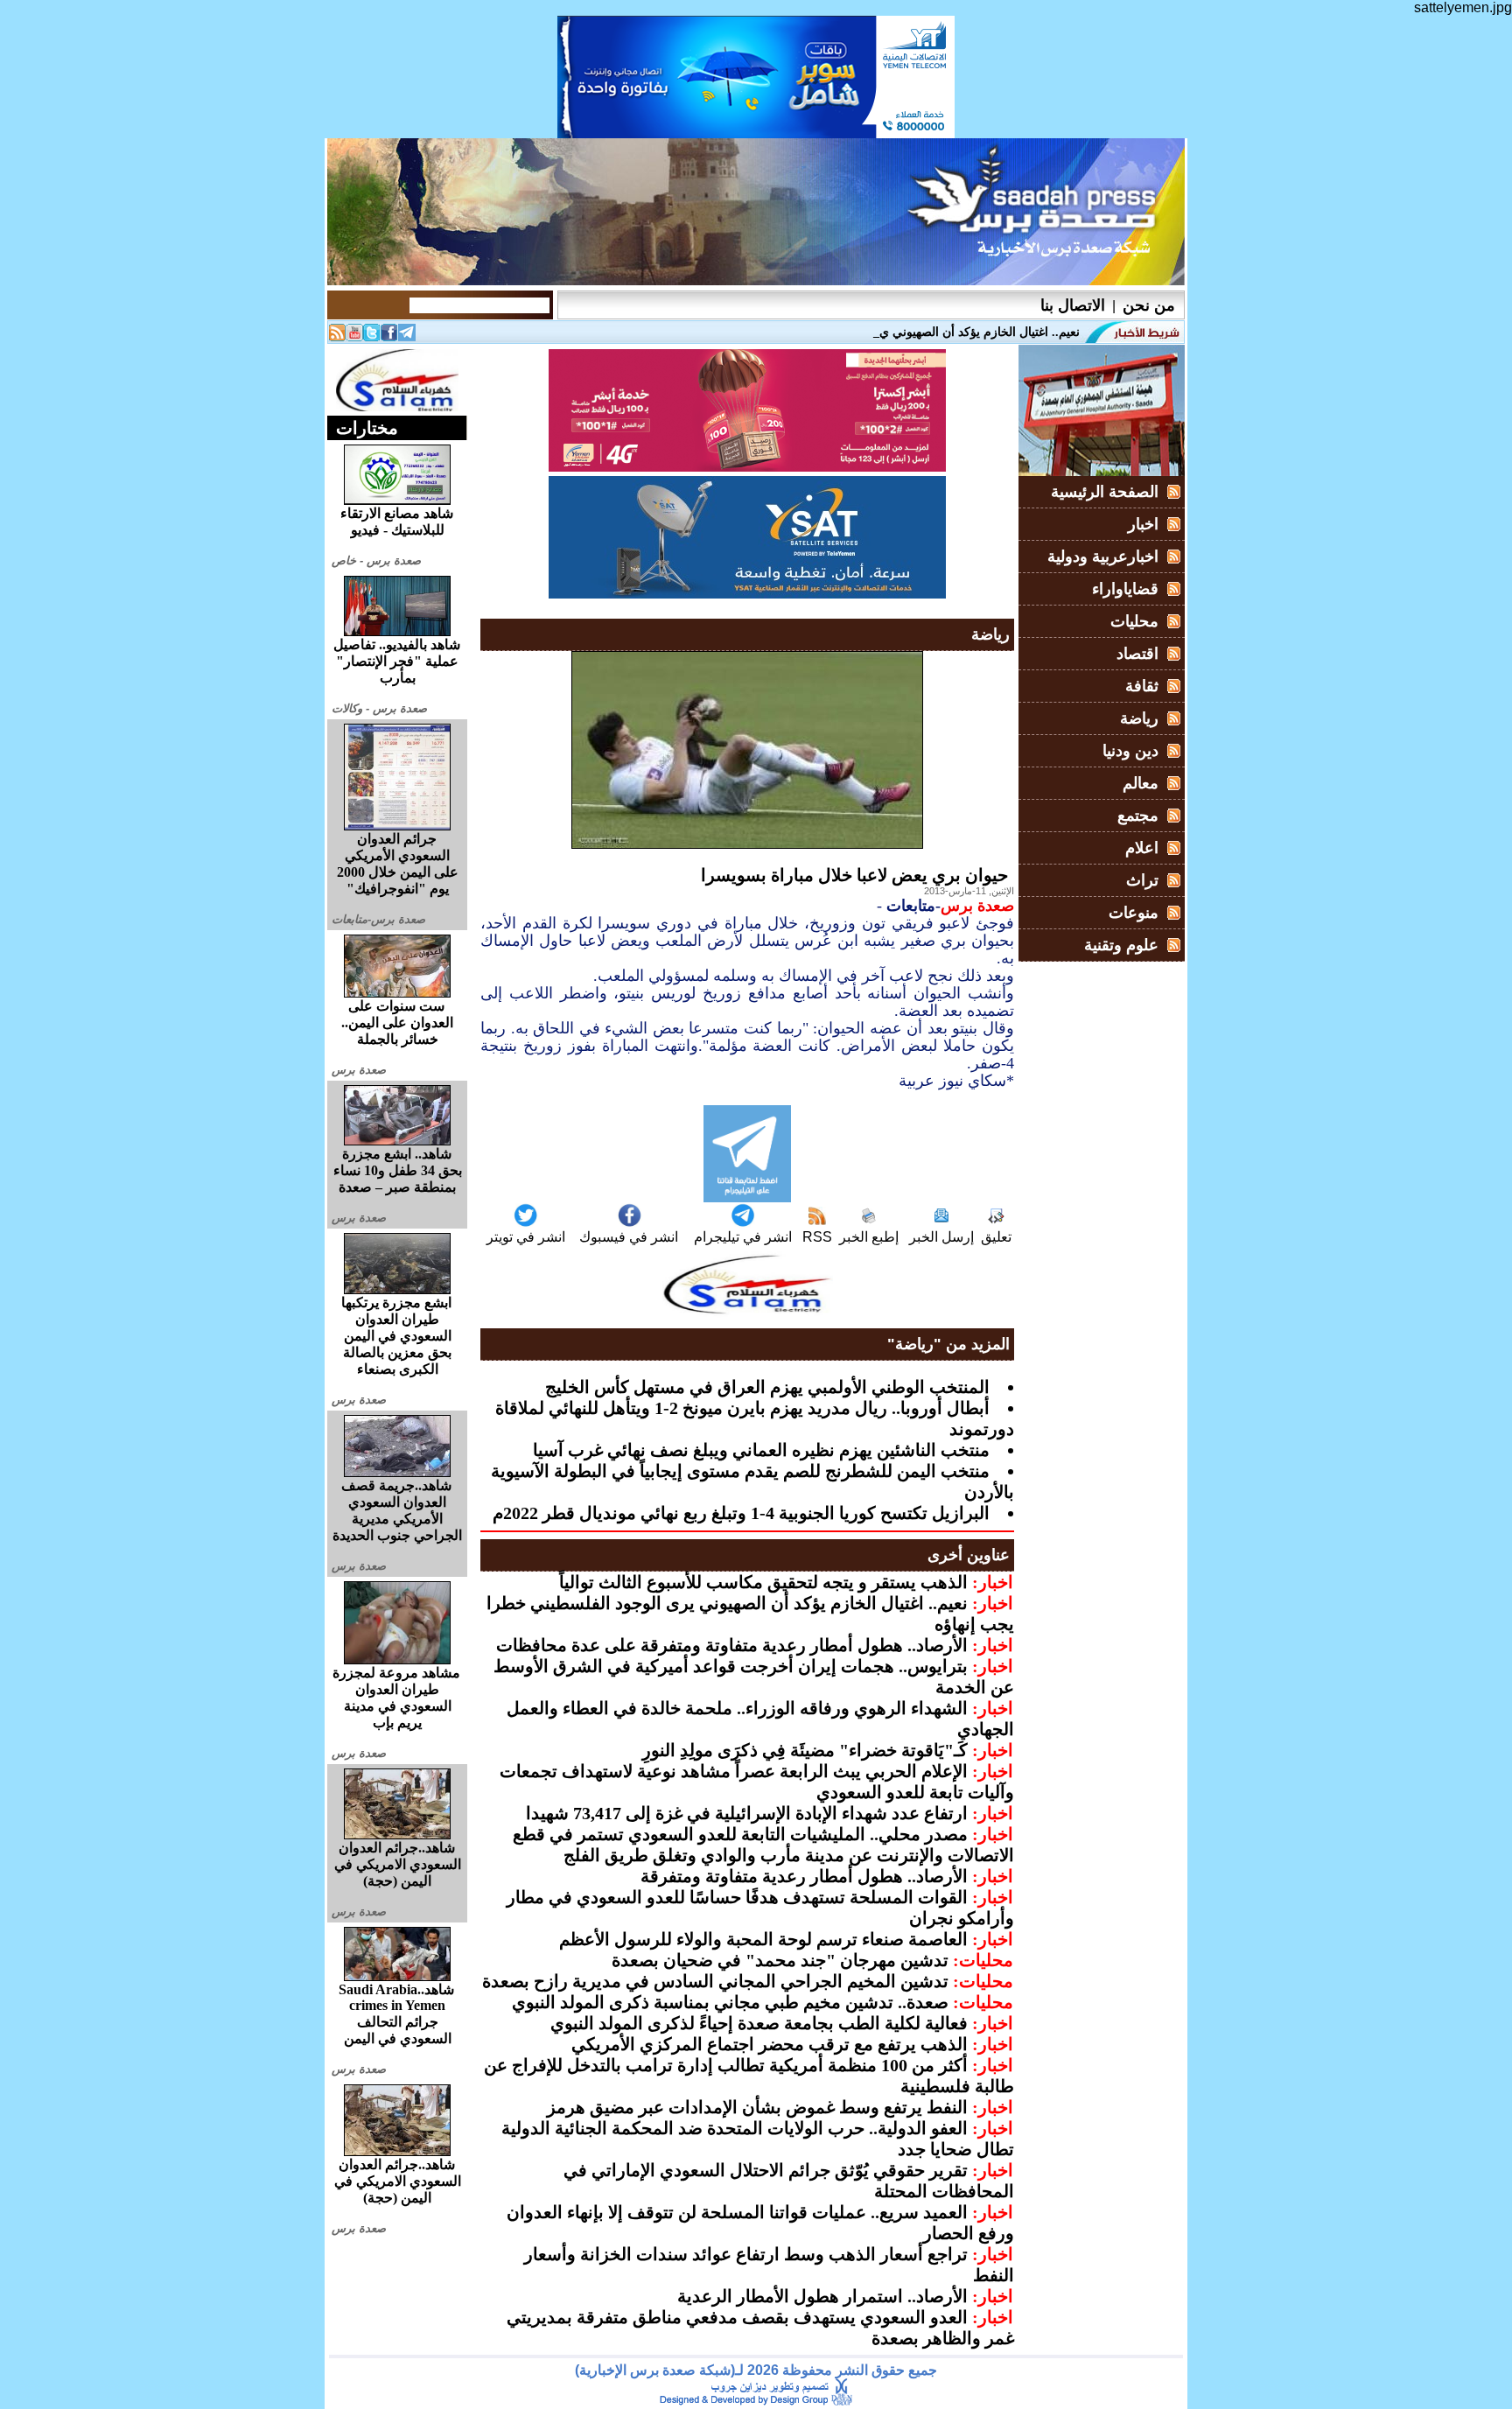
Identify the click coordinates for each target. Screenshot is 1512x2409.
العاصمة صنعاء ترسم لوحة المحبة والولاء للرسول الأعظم (763, 1939)
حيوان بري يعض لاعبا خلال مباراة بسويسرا (854, 875)
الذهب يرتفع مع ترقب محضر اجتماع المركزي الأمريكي (770, 2044)
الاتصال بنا (1073, 305)
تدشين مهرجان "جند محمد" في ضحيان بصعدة (780, 1960)
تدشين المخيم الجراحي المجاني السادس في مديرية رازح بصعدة (715, 1981)
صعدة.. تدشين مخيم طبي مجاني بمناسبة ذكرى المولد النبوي (730, 2002)
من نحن (1149, 305)
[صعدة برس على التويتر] (372, 336)
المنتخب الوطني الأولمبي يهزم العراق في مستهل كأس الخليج (767, 1387)
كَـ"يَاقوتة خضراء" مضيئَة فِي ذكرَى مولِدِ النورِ (805, 1750)
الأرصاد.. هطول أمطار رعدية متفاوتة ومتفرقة (804, 1876)
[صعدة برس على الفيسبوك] (389, 336)
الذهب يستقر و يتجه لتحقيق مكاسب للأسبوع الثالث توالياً (763, 1582)
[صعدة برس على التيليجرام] (407, 336)
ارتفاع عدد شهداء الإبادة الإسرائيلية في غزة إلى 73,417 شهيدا (747, 1813)
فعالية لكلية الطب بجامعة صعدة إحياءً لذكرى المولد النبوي (759, 2023)
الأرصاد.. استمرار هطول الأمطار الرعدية (822, 2296)
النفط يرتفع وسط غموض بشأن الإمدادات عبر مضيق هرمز (757, 2107)
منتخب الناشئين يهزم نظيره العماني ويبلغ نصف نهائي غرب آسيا (761, 1450)
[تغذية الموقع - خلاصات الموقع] (337, 336)
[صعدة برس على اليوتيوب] (354, 336)
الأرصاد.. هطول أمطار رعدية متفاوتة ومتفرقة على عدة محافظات (732, 1645)
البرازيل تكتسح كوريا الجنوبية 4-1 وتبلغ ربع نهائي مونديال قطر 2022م (741, 1513)
